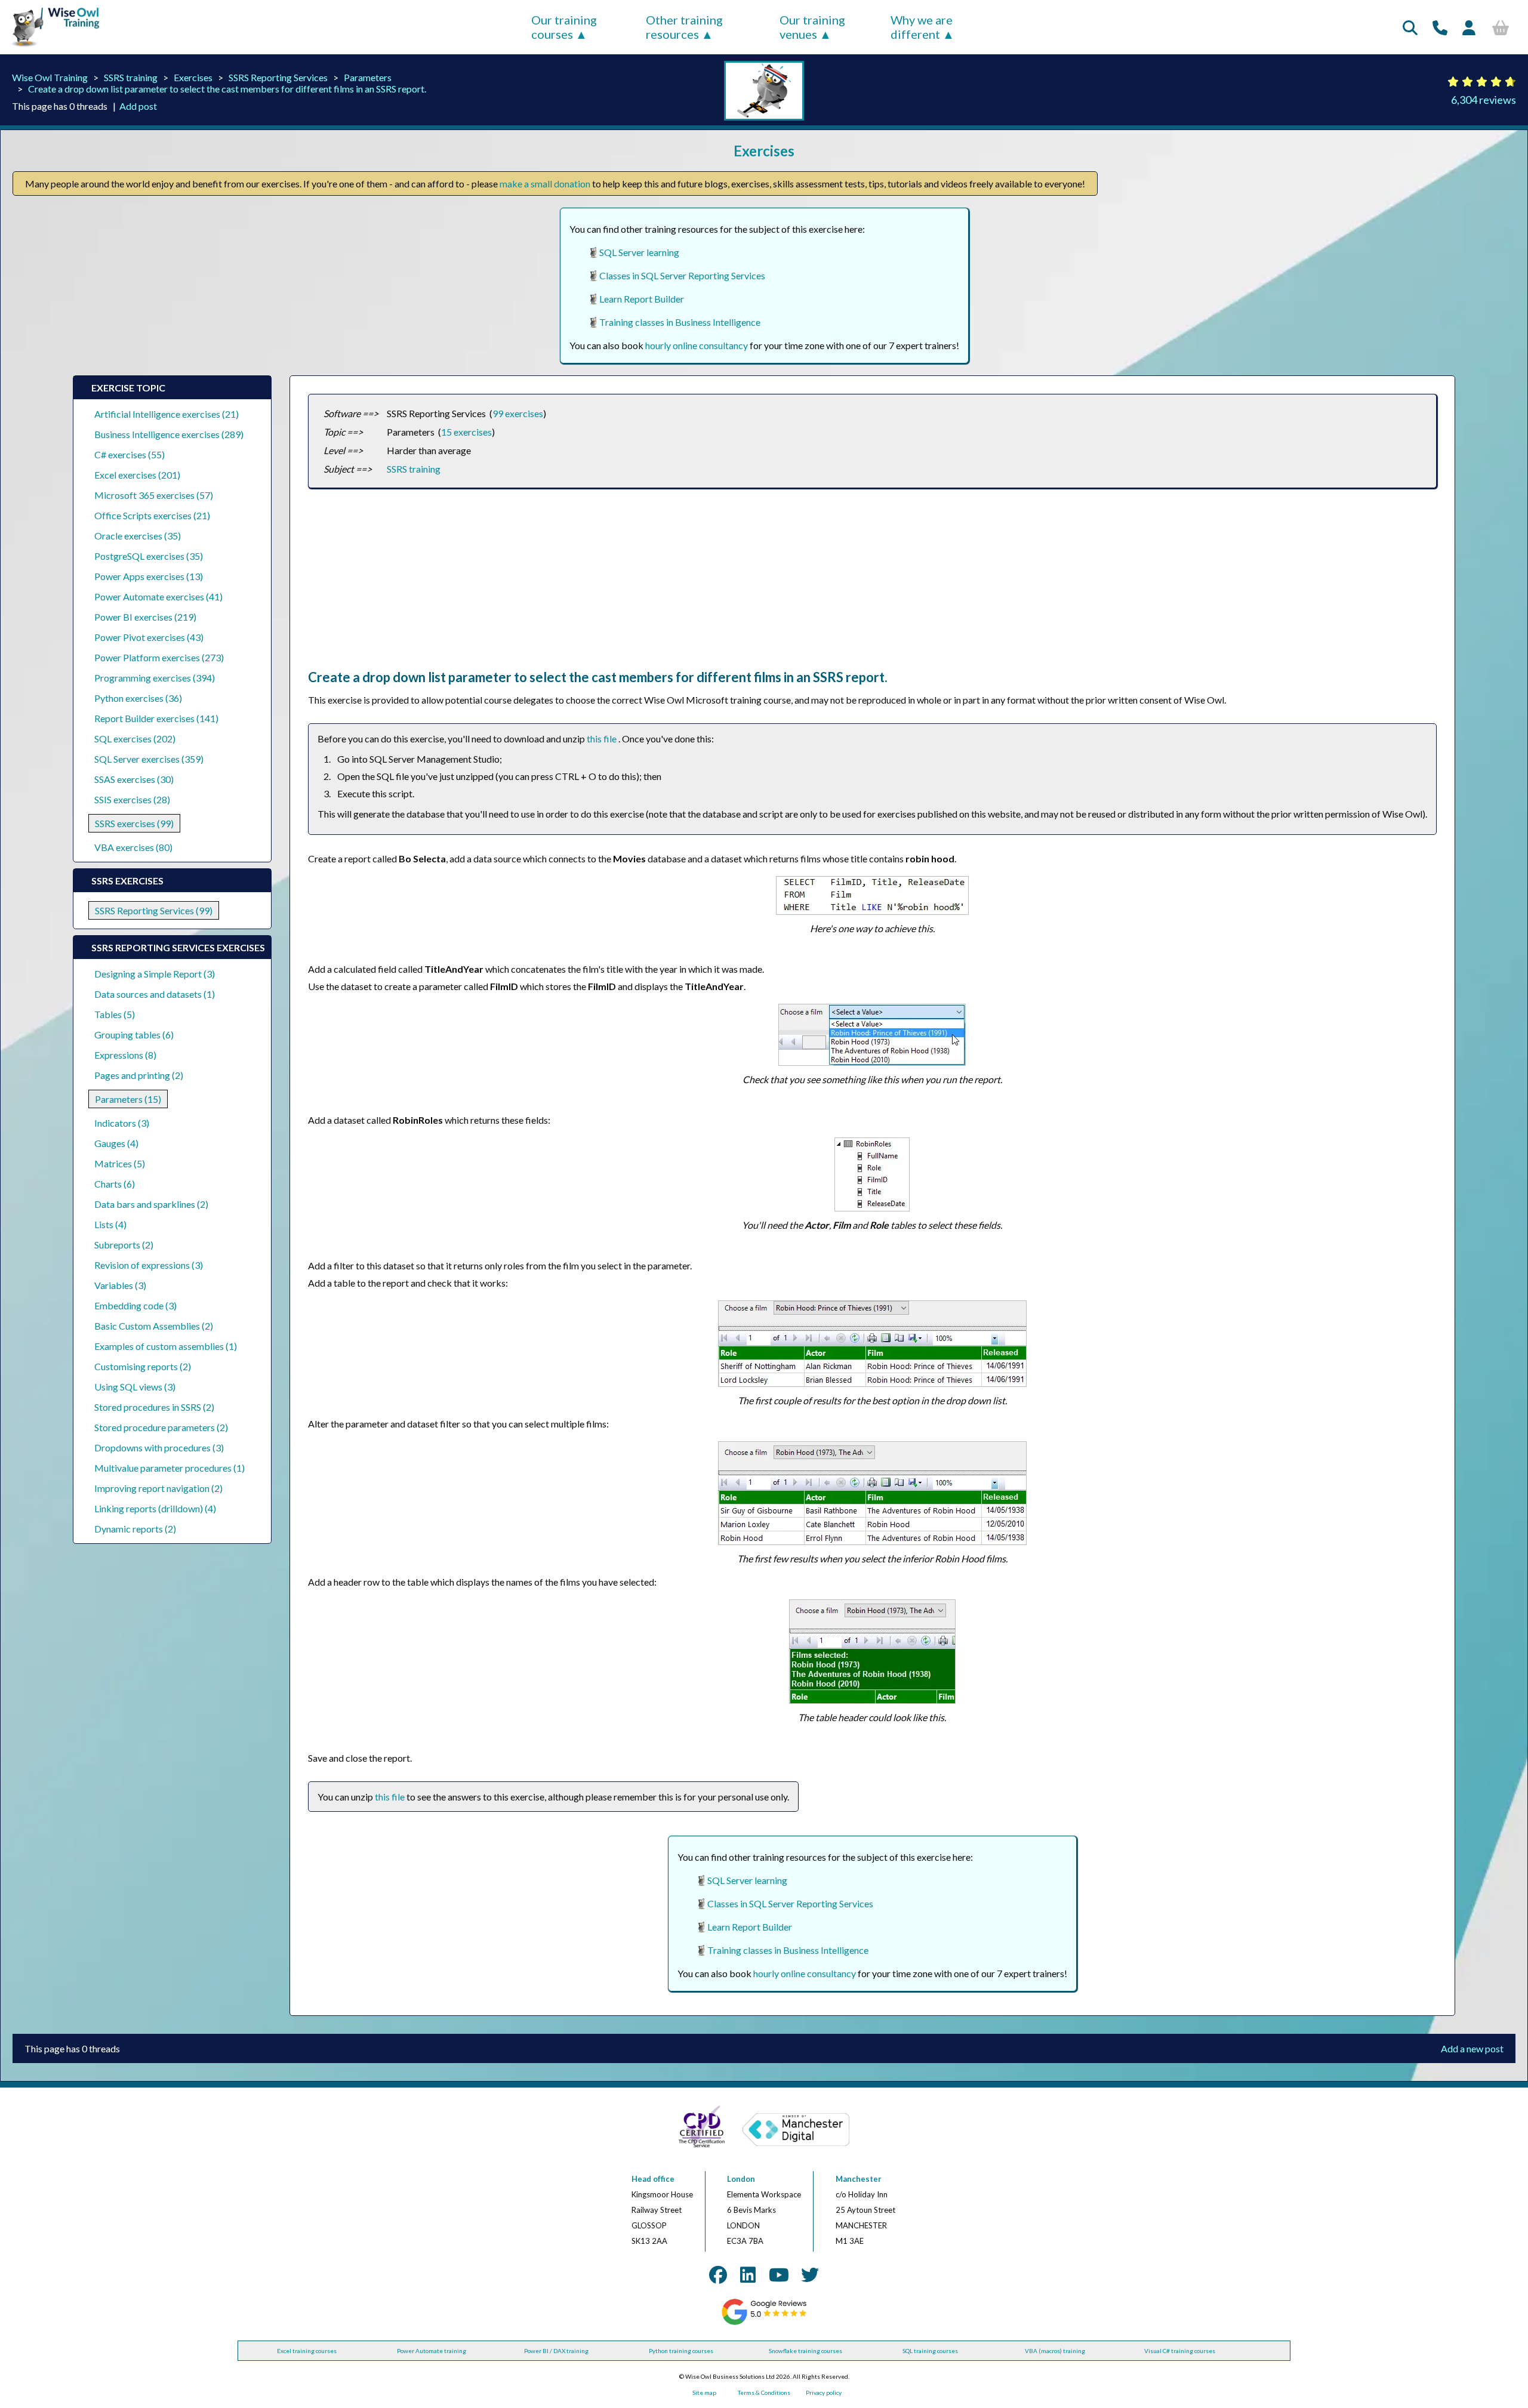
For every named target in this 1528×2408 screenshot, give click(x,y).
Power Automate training (432, 2351)
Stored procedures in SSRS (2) (154, 1407)
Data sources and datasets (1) (155, 994)
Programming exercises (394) (155, 678)
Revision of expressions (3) (149, 1265)
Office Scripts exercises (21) (152, 515)
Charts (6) (115, 1184)
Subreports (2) (124, 1245)
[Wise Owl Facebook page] (718, 2274)
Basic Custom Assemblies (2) (154, 1326)
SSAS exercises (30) (134, 779)
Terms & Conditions (764, 2392)
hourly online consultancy (697, 345)
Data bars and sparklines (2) (151, 1204)
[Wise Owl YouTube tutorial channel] (779, 2274)
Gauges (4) (116, 1143)
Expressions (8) (125, 1055)
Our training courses (564, 27)
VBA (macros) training (1055, 2351)
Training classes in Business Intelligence (680, 322)
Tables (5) (115, 1014)
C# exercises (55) (130, 454)
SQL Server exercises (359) (149, 759)
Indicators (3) (122, 1123)
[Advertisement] (666, 585)
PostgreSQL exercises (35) (149, 556)
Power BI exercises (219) (145, 617)
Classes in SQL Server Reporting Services (682, 275)
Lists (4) (110, 1224)
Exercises (193, 77)
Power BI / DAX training (556, 2351)
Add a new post (1472, 2048)
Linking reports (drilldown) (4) (155, 1508)
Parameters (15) (128, 1099)
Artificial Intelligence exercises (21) (167, 414)
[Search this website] (1410, 27)
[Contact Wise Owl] (1440, 27)
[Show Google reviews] (764, 2323)
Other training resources (684, 27)
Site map (704, 2392)
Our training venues (812, 27)
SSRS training (131, 77)
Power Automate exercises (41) (158, 596)
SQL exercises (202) (135, 739)
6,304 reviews (1484, 100)
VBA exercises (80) (133, 847)
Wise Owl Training (50, 77)
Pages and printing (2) (139, 1075)
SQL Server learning (639, 252)
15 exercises (466, 432)
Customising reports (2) (143, 1366)
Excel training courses (307, 2351)
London (741, 2179)
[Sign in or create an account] (1469, 27)
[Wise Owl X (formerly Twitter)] (810, 2274)
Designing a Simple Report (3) (155, 974)
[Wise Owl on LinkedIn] (748, 2274)
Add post (138, 106)
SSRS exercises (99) (134, 823)
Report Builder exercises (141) (156, 718)
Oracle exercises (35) (138, 536)
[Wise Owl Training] (51, 47)
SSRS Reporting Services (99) (154, 910)
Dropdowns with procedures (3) (159, 1447)
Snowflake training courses (805, 2351)
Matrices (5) (120, 1163)
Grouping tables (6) (134, 1035)
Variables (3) (120, 1285)
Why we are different (922, 27)
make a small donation (545, 184)
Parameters (368, 77)
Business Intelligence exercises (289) (169, 434)
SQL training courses (930, 2351)
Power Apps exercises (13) (149, 576)
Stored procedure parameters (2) (161, 1427)
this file (603, 739)
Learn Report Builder (642, 299)
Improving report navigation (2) (158, 1488)
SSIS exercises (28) (132, 799)
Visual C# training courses (1180, 2351)
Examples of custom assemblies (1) (166, 1346)
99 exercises (518, 413)
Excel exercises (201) (137, 475)
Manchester (859, 2179)
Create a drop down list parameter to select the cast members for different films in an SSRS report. (227, 89)
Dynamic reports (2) (135, 1529)
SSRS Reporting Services (278, 77)
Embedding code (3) (135, 1305)
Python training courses (681, 2351)
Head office (653, 2179)
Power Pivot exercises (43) (149, 637)
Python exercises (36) (138, 698)
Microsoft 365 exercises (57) (154, 495)
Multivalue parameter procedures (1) (170, 1468)
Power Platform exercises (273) (159, 657)
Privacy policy (824, 2392)
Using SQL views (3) (135, 1387)
